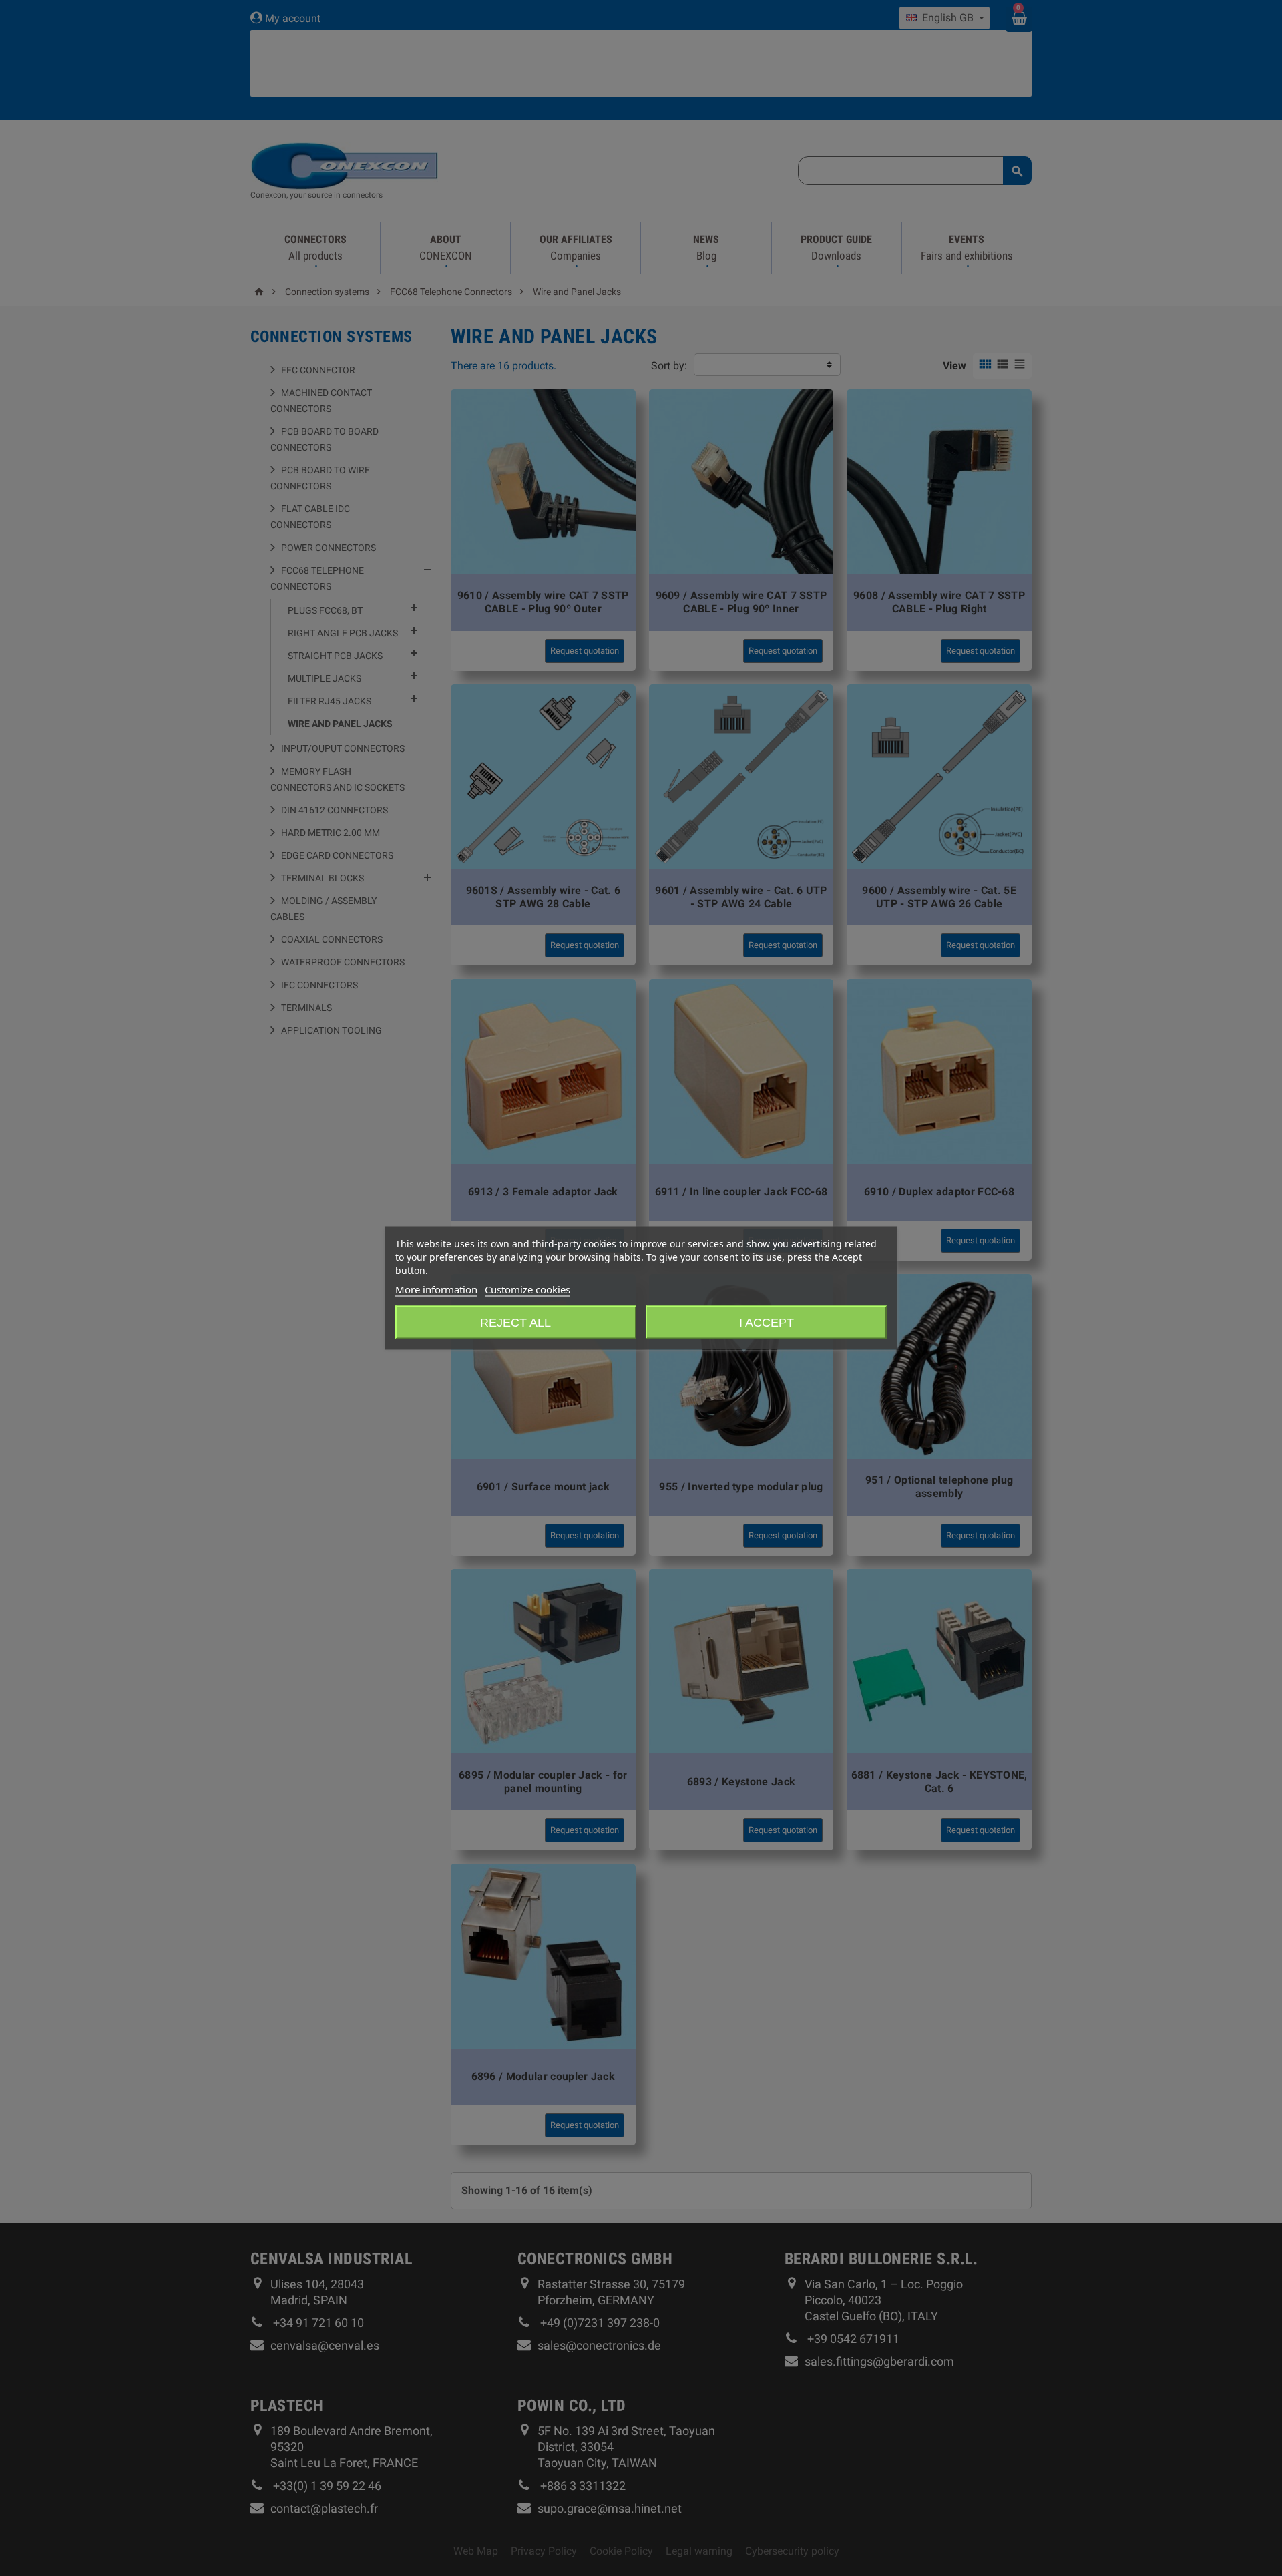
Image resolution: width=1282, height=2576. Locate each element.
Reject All (515, 1323)
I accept (767, 1323)
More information (436, 1289)
